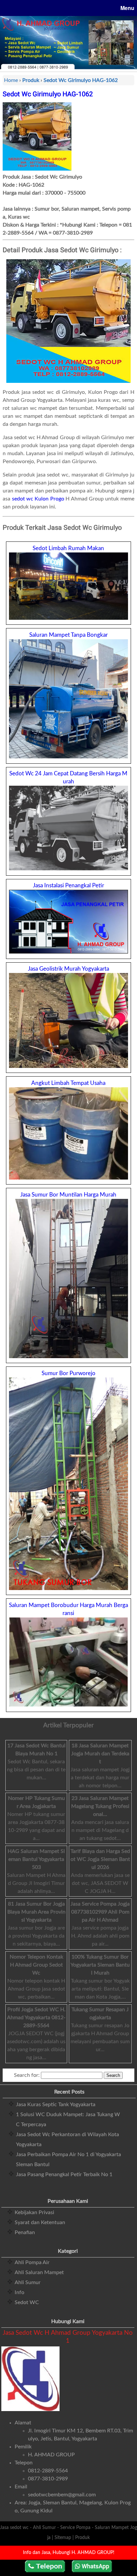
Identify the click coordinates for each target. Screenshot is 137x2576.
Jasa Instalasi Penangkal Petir (68, 885)
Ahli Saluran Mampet (39, 2272)
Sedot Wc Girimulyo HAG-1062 (48, 94)
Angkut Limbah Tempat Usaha (68, 1083)
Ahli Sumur (28, 2282)
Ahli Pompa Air (32, 2262)
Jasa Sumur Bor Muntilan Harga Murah (68, 1195)
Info (19, 2292)
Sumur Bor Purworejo (68, 1373)
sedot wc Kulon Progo (38, 499)
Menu (127, 8)
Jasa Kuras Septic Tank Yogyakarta (56, 2105)
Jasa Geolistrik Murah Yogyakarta (68, 969)
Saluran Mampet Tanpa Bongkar (68, 635)
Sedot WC (27, 2302)
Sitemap (63, 2538)
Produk (82, 2538)
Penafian (25, 2232)
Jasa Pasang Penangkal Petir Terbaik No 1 (64, 2174)
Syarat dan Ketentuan (40, 2222)
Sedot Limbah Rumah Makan (68, 548)
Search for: (27, 2075)
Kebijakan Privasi (34, 2212)
